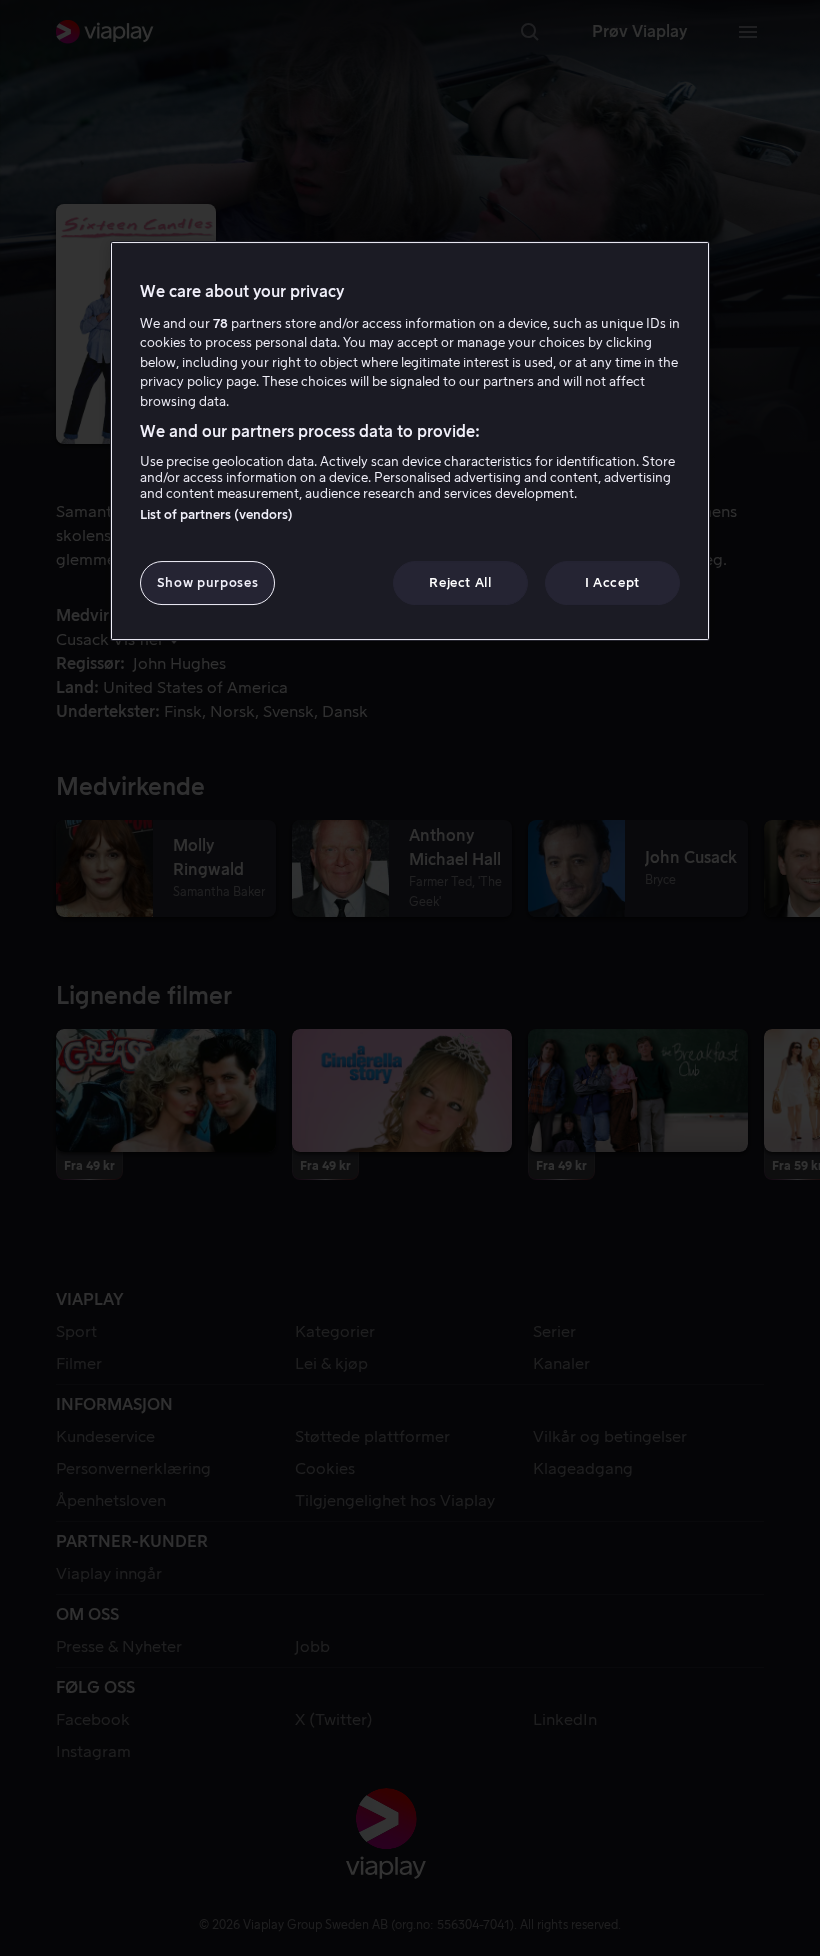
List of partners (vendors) (216, 514)
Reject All (460, 582)
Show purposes (207, 582)
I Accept (612, 582)
